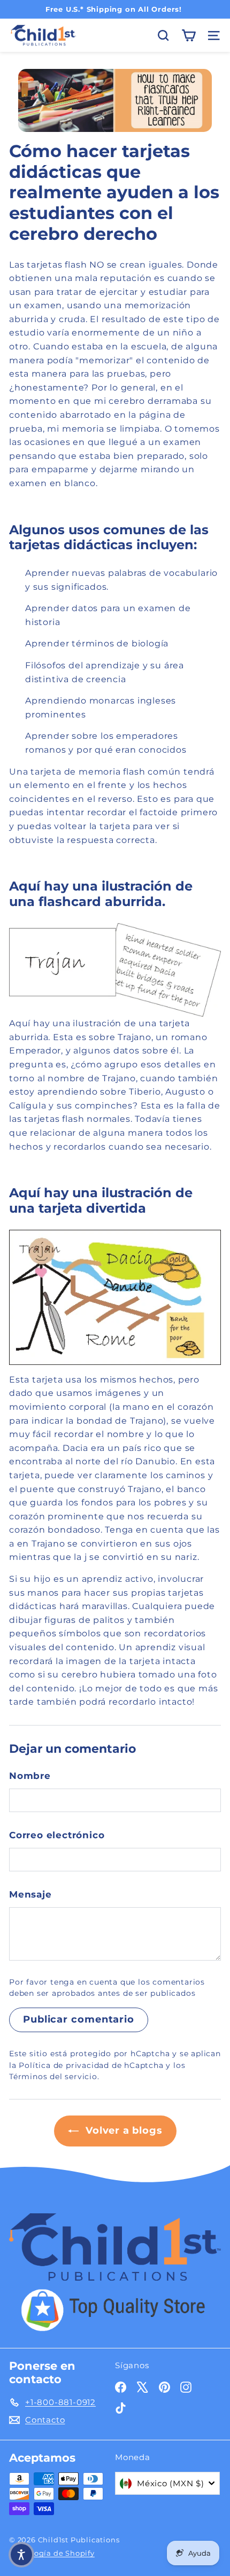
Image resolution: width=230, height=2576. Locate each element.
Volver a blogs (123, 2130)
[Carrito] (189, 36)
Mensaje (30, 1894)
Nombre (30, 1776)
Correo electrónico (57, 1835)
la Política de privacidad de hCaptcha (87, 2065)
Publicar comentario (79, 2019)
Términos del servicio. (54, 2077)
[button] (21, 2555)
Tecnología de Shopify (52, 2553)
